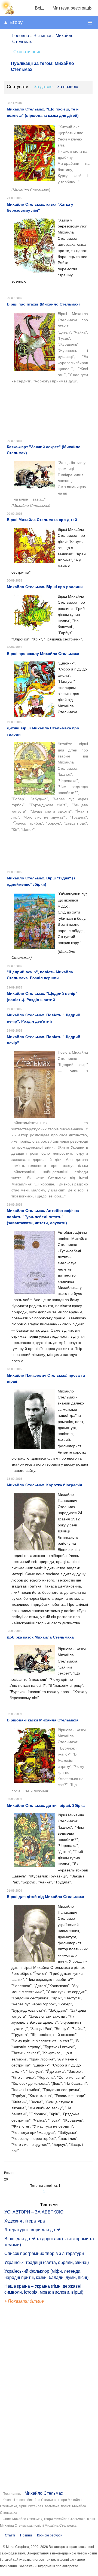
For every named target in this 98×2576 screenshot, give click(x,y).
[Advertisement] (29, 2397)
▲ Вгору (13, 22)
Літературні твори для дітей (32, 2230)
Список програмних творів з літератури (44, 2253)
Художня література (25, 2221)
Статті (10, 2535)
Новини (26, 2535)
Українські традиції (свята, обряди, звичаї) (47, 2262)
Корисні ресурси (50, 2535)
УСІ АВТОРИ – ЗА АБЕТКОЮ (34, 2212)
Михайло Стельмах (44, 2493)
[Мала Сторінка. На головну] (7, 13)
